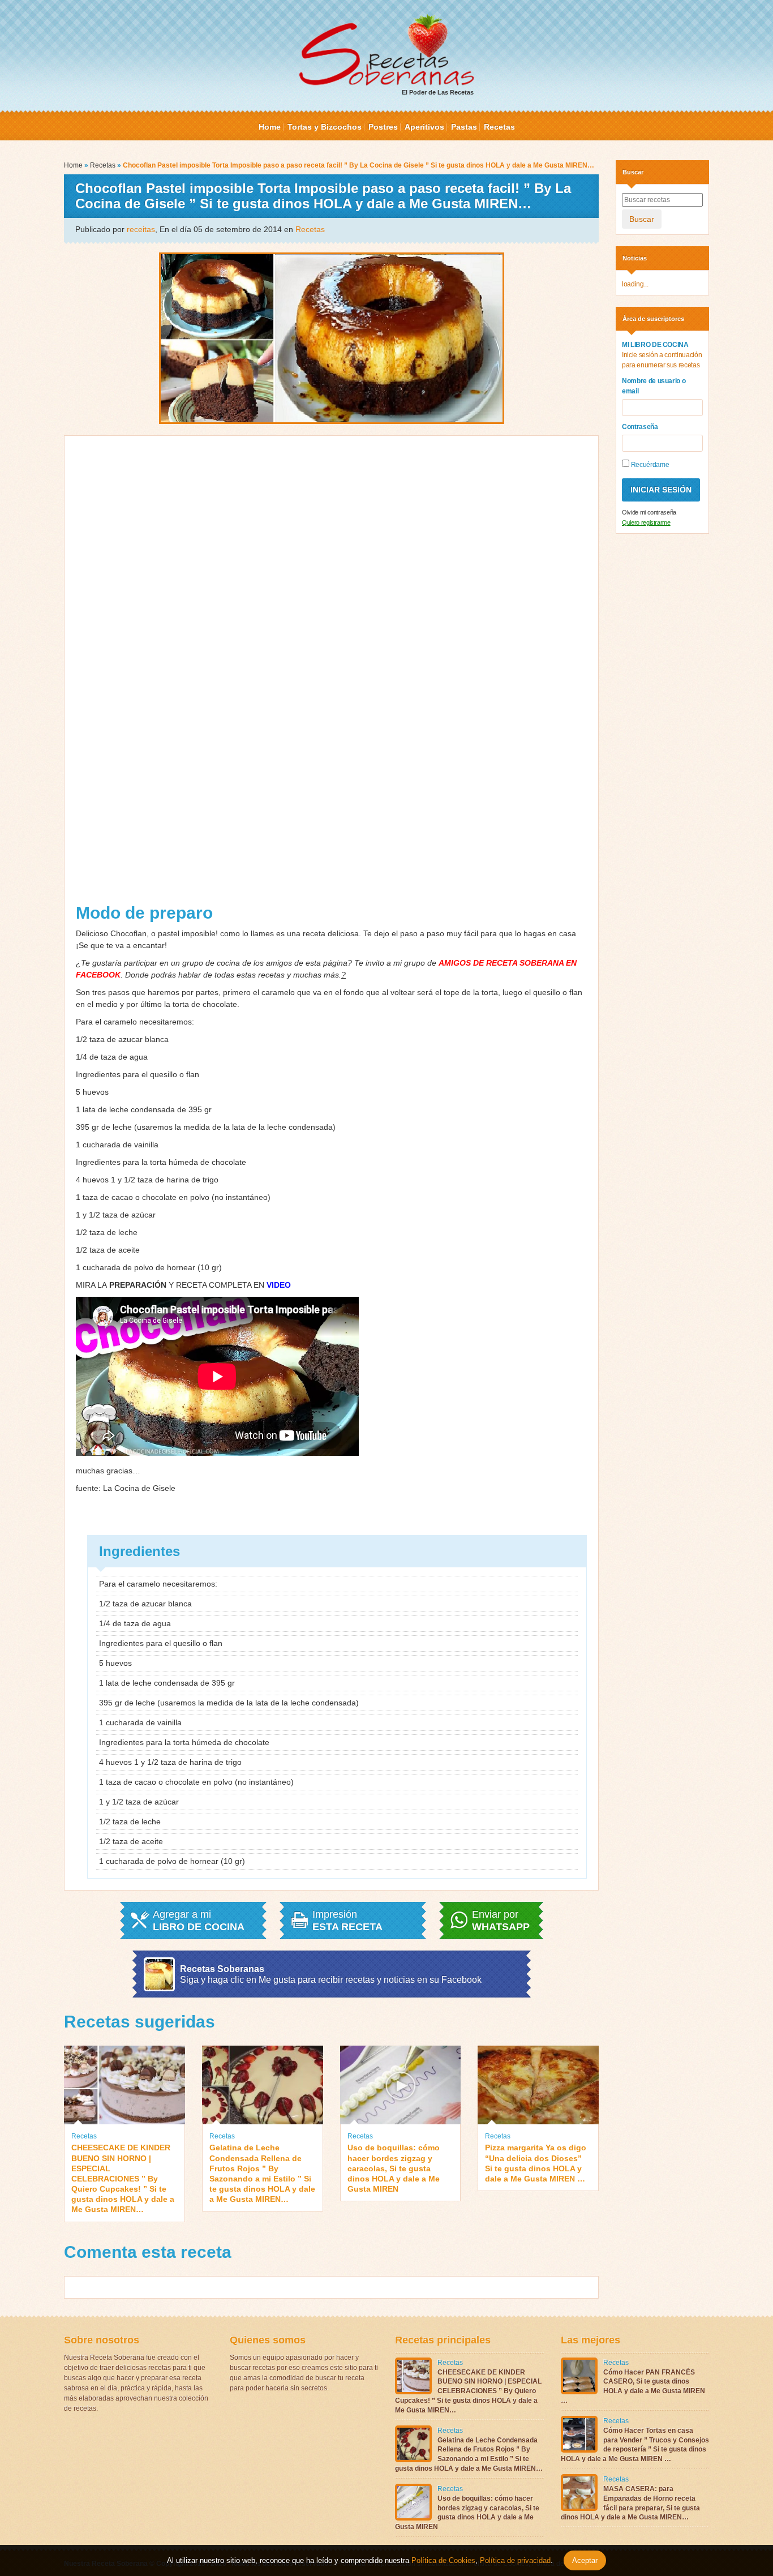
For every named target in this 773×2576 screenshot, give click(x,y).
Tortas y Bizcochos (325, 127)
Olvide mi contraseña (649, 512)
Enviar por (501, 1921)
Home (270, 127)
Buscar (642, 219)
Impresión (347, 1921)
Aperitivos (424, 127)
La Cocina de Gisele (139, 1488)
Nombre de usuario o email (654, 386)
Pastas (464, 127)
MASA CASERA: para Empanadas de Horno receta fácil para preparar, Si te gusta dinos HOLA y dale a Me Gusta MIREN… (630, 2503)
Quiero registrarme (646, 522)
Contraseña (640, 427)
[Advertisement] (332, 674)
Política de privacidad (514, 2560)
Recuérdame (649, 465)
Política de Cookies (443, 2560)
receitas (141, 229)
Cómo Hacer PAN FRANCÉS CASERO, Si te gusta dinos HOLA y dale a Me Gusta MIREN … (633, 2386)
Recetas (499, 127)
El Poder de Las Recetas (438, 92)
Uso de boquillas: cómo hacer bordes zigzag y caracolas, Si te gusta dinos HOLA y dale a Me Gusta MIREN (394, 2168)
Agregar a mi (199, 1921)
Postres (383, 127)
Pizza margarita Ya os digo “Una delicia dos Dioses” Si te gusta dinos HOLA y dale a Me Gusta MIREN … (536, 2163)
